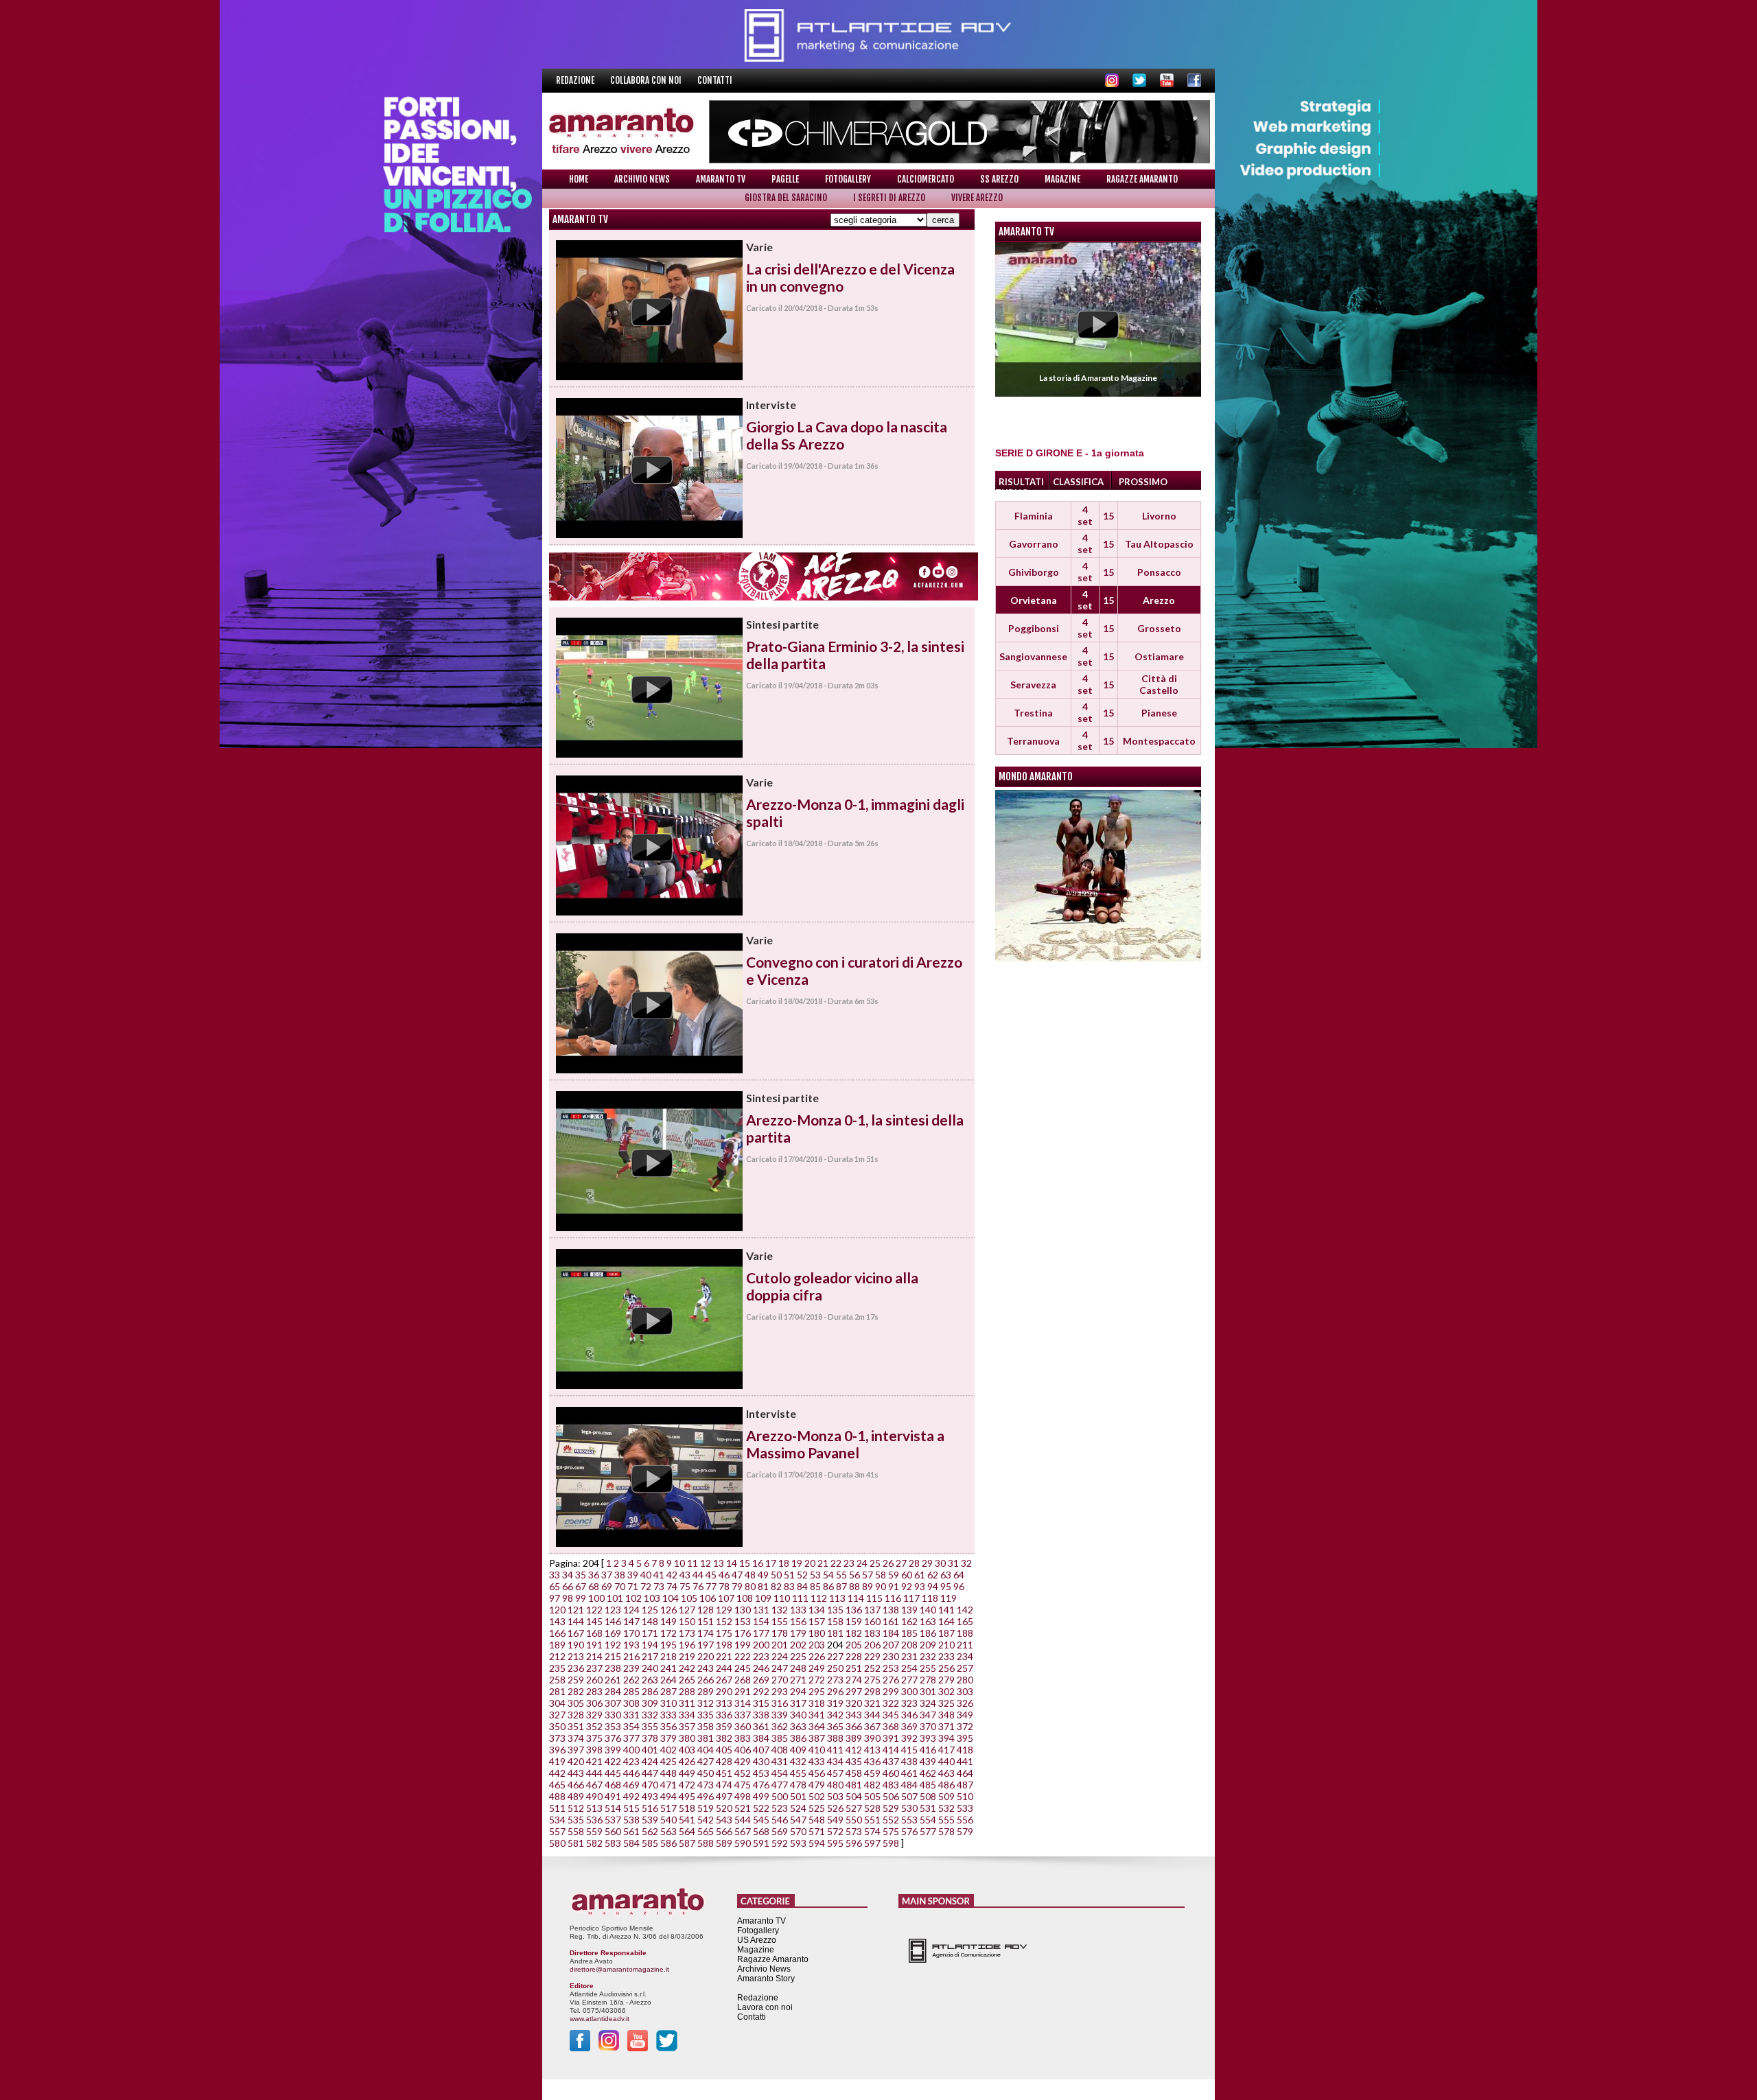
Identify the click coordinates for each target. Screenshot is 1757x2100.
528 (872, 1808)
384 (761, 1738)
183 (872, 1633)
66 (568, 1586)
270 (780, 1680)
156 (798, 1621)
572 (835, 1831)
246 (761, 1668)
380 (687, 1738)
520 (724, 1808)
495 (687, 1796)
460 (891, 1773)
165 (965, 1621)
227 (835, 1656)
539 (650, 1820)
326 (965, 1703)
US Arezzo (757, 1940)
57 (868, 1575)
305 (576, 1703)
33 (555, 1575)
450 (706, 1773)
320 (854, 1703)
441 (965, 1761)
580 (557, 1843)
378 (650, 1738)
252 (872, 1668)
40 (646, 1575)
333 (668, 1715)
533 (965, 1808)
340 (798, 1715)
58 (881, 1575)
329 (594, 1715)
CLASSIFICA (1078, 482)
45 (711, 1575)
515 (631, 1808)
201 (780, 1645)
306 (594, 1703)
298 (872, 1691)
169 (613, 1633)
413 (872, 1750)
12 (706, 1563)
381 (706, 1738)
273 (835, 1680)
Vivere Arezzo (977, 198)
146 (613, 1621)
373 (557, 1738)
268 (743, 1680)
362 (780, 1726)
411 (835, 1750)
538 (631, 1820)
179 (798, 1633)
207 (891, 1645)
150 (687, 1621)
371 (946, 1726)
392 (909, 1738)
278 (928, 1680)
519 (706, 1808)
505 (872, 1796)
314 (743, 1703)
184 (891, 1633)
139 (909, 1610)
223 (761, 1656)
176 (743, 1633)
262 (631, 1680)
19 (797, 1563)
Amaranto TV (721, 179)
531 (928, 1808)
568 (761, 1831)
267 (724, 1680)
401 (650, 1750)
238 (613, 1668)
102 (633, 1598)
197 (706, 1645)
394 (946, 1738)
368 (891, 1726)
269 (761, 1680)
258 (557, 1680)
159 (854, 1621)
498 (743, 1796)
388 (835, 1738)
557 (557, 1831)
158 (835, 1621)
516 (650, 1808)
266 (706, 1680)
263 (650, 1680)
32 (966, 1563)
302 (946, 1691)
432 (798, 1761)
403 (687, 1750)
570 (798, 1831)
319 (835, 1703)
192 (613, 1645)
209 (928, 1645)
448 (668, 1773)
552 (891, 1820)
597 (872, 1843)
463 (946, 1773)
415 (909, 1750)
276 (891, 1680)
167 (576, 1633)
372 (965, 1726)
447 (650, 1773)
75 (685, 1586)
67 (581, 1586)
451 (724, 1773)
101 (615, 1598)
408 (780, 1750)
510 (965, 1796)
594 (817, 1843)
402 (668, 1750)
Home (579, 179)
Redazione (576, 80)
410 (817, 1750)
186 (928, 1633)
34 (568, 1575)
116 (893, 1598)
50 (776, 1575)
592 (780, 1843)
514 (613, 1808)
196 (687, 1645)
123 (613, 1610)
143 (557, 1621)
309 (650, 1703)
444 (594, 1773)
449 (687, 1773)
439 (928, 1761)
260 (594, 1680)
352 (594, 1726)
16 (758, 1563)
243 (706, 1668)
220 (706, 1656)
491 (613, 1796)
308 (631, 1703)
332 (650, 1715)
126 (668, 1610)
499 (761, 1796)
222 (743, 1656)
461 (909, 1773)
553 (909, 1820)
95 (946, 1586)
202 (798, 1645)
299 (891, 1691)
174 (706, 1633)
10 (679, 1563)
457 (835, 1773)
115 (874, 1598)
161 (891, 1621)
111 (800, 1598)
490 (594, 1796)
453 (761, 1773)
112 (819, 1598)
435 (854, 1761)
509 (946, 1796)
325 (946, 1703)
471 (668, 1785)
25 (875, 1563)
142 (965, 1610)
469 (631, 1785)
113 (837, 1598)
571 (817, 1831)
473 (706, 1785)
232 (928, 1656)
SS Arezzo (999, 179)
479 (817, 1785)
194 (650, 1645)
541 (687, 1820)
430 (761, 1761)
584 (631, 1843)
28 (914, 1563)
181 (835, 1633)
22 (836, 1563)
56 (854, 1575)
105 (689, 1598)
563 (668, 1831)
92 (907, 1586)
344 (872, 1715)
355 (650, 1726)
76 (698, 1586)
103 (652, 1598)
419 (557, 1761)
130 (743, 1610)
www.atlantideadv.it (600, 2019)
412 (854, 1750)
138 (891, 1610)
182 (854, 1633)
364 (817, 1726)
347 (928, 1715)
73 (659, 1586)
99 (581, 1598)
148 (650, 1621)
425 (668, 1761)
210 (946, 1645)
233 (946, 1656)
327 (557, 1715)
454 (780, 1773)
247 (780, 1668)
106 (708, 1598)
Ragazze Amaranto (1142, 179)
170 (631, 1633)
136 (854, 1610)
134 (817, 1610)
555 (946, 1820)
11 (693, 1563)
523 (780, 1808)
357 (687, 1726)
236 (576, 1668)
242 (687, 1668)
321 (872, 1703)
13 (719, 1563)
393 (928, 1738)
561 (631, 1831)
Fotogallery (848, 179)
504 (854, 1796)
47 (737, 1575)
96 (959, 1586)
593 (798, 1843)
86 (828, 1586)
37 (607, 1575)
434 (835, 1761)
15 (745, 1563)
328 (576, 1715)
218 (668, 1656)
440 (946, 1761)
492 (631, 1796)
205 (854, 1645)
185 (909, 1633)
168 (594, 1633)
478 (798, 1785)
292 (761, 1691)
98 (568, 1598)
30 (940, 1563)
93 (920, 1586)
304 (557, 1703)
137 (872, 1610)
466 (576, 1785)
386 (798, 1738)
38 (620, 1575)
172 (668, 1633)
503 (835, 1796)
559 (594, 1831)
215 (613, 1656)
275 (872, 1680)
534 (557, 1820)
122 (594, 1610)
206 (872, 1645)
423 (631, 1761)
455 (798, 1773)
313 (724, 1703)
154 (761, 1621)
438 (909, 1761)
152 (724, 1621)
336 (724, 1715)
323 (909, 1703)
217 (650, 1656)
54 (828, 1575)
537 (613, 1820)
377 (631, 1738)
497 (724, 1796)
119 (949, 1598)
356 (668, 1726)
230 (891, 1656)
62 (933, 1575)
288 (687, 1691)
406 (743, 1750)
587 (687, 1843)
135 (835, 1610)
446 (631, 1773)
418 (965, 1750)
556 (965, 1820)
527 (854, 1808)
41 (659, 1575)
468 (613, 1785)
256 (946, 1668)
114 (856, 1598)
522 (761, 1808)
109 (763, 1598)
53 (815, 1575)
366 (854, 1726)
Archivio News (642, 179)
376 (613, 1738)
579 (965, 1831)
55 (841, 1575)
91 (894, 1586)
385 (780, 1738)
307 (613, 1703)
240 (650, 1668)
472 (687, 1785)
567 (743, 1831)
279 (946, 1680)
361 (761, 1726)
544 (743, 1820)
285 (631, 1691)
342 (835, 1715)
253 (891, 1668)
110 (782, 1598)
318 (817, 1703)
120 (557, 1610)
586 (668, 1843)
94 (933, 1586)
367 (872, 1726)
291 (743, 1691)
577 (928, 1831)
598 (891, 1843)
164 (946, 1621)
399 (613, 1750)
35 (581, 1575)
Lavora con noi (765, 2007)
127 (687, 1610)
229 (872, 1656)
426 (687, 1761)
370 (928, 1726)
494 (668, 1796)
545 (761, 1820)
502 (817, 1796)
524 (798, 1808)
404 (706, 1750)
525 (817, 1808)
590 (743, 1843)
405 (724, 1750)
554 (928, 1820)
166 (557, 1633)
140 (928, 1610)
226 (817, 1656)
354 (631, 1726)
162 (909, 1621)
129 (724, 1610)
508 (928, 1796)
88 (854, 1586)
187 (946, 1633)
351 (576, 1726)
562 (650, 1831)
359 (724, 1726)
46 (724, 1575)
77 (711, 1586)
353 (613, 1726)
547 (798, 1820)
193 (631, 1645)
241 (668, 1668)
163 (928, 1621)
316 (780, 1703)
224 (780, 1656)
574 (872, 1831)
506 (891, 1796)
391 (891, 1738)
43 (685, 1575)
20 (810, 1563)
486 (946, 1785)
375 (594, 1738)
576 (909, 1831)
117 (911, 1598)
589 (724, 1843)
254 (909, 1668)
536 (594, 1820)
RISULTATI (1021, 482)
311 (687, 1703)
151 (706, 1621)
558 (576, 1831)
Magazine (1062, 179)
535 (576, 1820)
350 (557, 1726)
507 (909, 1796)
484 (909, 1785)
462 (928, 1773)
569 (780, 1831)
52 (802, 1575)
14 (732, 1563)
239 (631, 1668)
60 (907, 1575)
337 (743, 1715)
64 (959, 1575)
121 (576, 1610)
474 (724, 1785)
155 (780, 1621)
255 (928, 1668)
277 (909, 1680)
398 (594, 1750)
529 (891, 1808)
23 (849, 1563)
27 (901, 1563)
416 (928, 1750)
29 (927, 1563)
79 (737, 1586)
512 (576, 1808)
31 (953, 1563)
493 (650, 1796)
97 (555, 1598)
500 (780, 1796)
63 (946, 1575)
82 (776, 1586)
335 (706, 1715)
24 (862, 1563)
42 (672, 1575)
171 (650, 1633)
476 (761, 1785)
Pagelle (785, 179)
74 (672, 1586)
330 (613, 1715)
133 (798, 1610)
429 (743, 1761)
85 (815, 1586)
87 (841, 1586)
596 (854, 1843)
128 (706, 1610)
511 (557, 1808)
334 (687, 1715)
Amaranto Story (766, 1979)
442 (557, 1773)
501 (798, 1796)
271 (798, 1680)
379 (668, 1738)
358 (706, 1726)
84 (802, 1586)
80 (750, 1586)
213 (576, 1656)
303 (965, 1691)
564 (687, 1831)
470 (650, 1785)
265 (687, 1680)
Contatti (715, 80)
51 (789, 1575)
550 (854, 1820)
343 (854, 1715)
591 (761, 1843)
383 (743, 1738)
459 (872, 1773)
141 (946, 1610)
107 (726, 1598)
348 (946, 1715)
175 (724, 1633)
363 (798, 1726)
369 (909, 1726)
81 (763, 1586)
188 (965, 1633)
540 (668, 1820)
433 (817, 1761)
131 (761, 1610)
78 (724, 1586)
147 (631, 1621)
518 (687, 1808)
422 (613, 1761)
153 (743, 1621)
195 (668, 1645)
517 (668, 1808)
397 (576, 1750)
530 (909, 1808)
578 (946, 1831)
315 (761, 1703)
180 (817, 1633)
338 (761, 1715)
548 (817, 1820)
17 (771, 1563)
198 (724, 1645)
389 (854, 1738)
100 (596, 1598)
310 (668, 1703)
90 (881, 1586)
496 (706, 1796)
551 (872, 1820)
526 (835, 1808)
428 (724, 1761)
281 (557, 1691)
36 (594, 1575)
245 (743, 1668)
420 (576, 1761)
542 (706, 1820)
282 (576, 1691)
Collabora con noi (647, 80)
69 (607, 1586)
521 (743, 1808)
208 (909, 1645)
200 (761, 1645)
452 (743, 1773)
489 (576, 1796)
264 (668, 1680)
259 (576, 1680)
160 (872, 1621)
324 (928, 1703)
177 (761, 1633)
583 (613, 1843)
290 (724, 1691)
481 (854, 1785)
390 (872, 1738)
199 (743, 1645)
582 (594, 1843)
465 (557, 1785)
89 (868, 1586)
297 (854, 1691)
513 (594, 1808)
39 (633, 1575)
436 (872, 1761)
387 (817, 1738)
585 (650, 1843)
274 (854, 1680)
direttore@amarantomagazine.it (619, 1969)
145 (594, 1621)
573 (854, 1831)
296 (835, 1691)
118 (930, 1598)
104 (671, 1598)
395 (965, 1738)
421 (594, 1761)
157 (817, 1621)
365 (835, 1726)
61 (920, 1575)
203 (817, 1645)
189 (557, 1645)
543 (724, 1820)
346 (909, 1715)
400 (631, 1750)
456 (817, 1773)
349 (965, 1715)
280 (965, 1680)
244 (724, 1668)
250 (835, 1668)
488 (557, 1796)
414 (891, 1750)
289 (706, 1691)
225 (798, 1656)
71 (633, 1586)
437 (891, 1761)
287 (668, 1691)
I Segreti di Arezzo (889, 198)
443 (576, 1773)
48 (750, 1575)
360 (743, 1726)
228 (854, 1656)
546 (780, 1820)
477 (780, 1785)
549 (835, 1820)
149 (668, 1621)
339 (780, 1715)
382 (724, 1738)
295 (817, 1691)
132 (780, 1610)
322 (891, 1703)
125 (650, 1610)
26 (888, 1563)
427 (706, 1761)
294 (798, 1691)
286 (650, 1691)
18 (784, 1563)
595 (835, 1843)
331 (631, 1715)
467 (594, 1785)
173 (687, 1633)
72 (646, 1586)
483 (891, 1785)
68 (594, 1586)
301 (928, 1691)
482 (872, 1785)
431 (780, 1761)
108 (745, 1598)
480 (835, 1785)
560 (613, 1831)
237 (594, 1668)
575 (891, 1831)
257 (965, 1668)
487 (965, 1785)
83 (789, 1586)
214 (594, 1656)
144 (576, 1621)
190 (576, 1645)
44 (698, 1575)
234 (965, 1656)
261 (613, 1680)
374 (576, 1738)
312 (706, 1703)
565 (706, 1831)
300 (909, 1691)
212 (557, 1656)
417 (946, 1750)
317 (798, 1703)
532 (946, 1808)
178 (780, 1633)
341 (817, 1715)
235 (557, 1668)
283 (594, 1691)
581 (576, 1843)
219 (687, 1656)
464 (965, 1773)
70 (620, 1586)
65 (555, 1586)
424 (650, 1761)
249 (817, 1668)
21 (823, 1563)
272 (817, 1680)
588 (706, 1843)
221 (724, 1656)
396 (557, 1750)
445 (613, 1773)
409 (798, 1750)
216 (631, 1656)
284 (613, 1691)
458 (854, 1773)
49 (763, 1575)
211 (965, 1645)
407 (761, 1750)
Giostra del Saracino (786, 198)
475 (743, 1785)
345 (891, 1715)
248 (798, 1668)
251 (854, 1668)
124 (631, 1610)
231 (909, 1656)
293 (780, 1691)
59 (894, 1575)
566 (724, 1831)
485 (928, 1785)
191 (594, 1645)
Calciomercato (926, 179)
